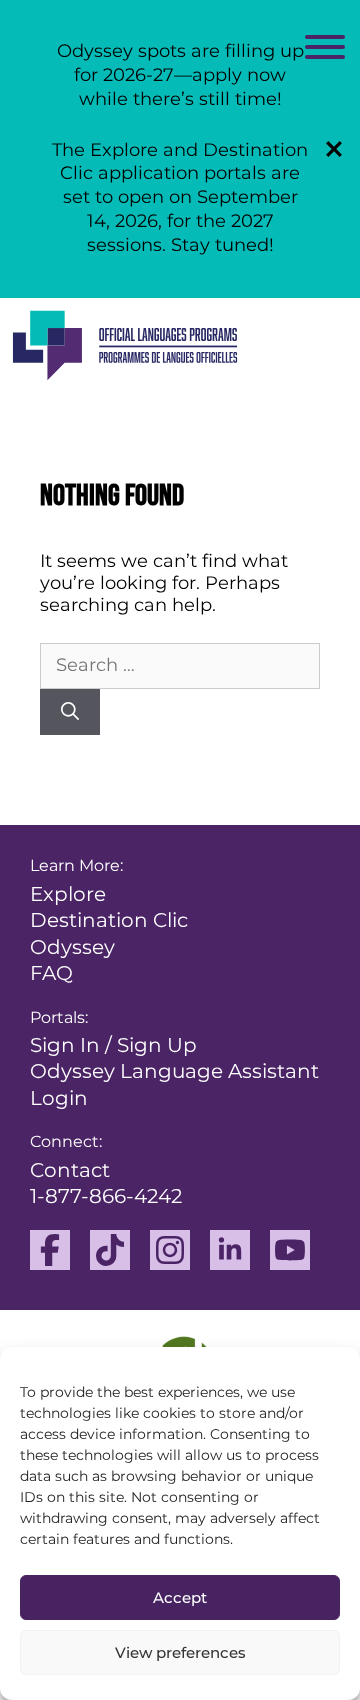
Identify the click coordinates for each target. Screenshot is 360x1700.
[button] (334, 149)
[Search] (70, 712)
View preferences (180, 1652)
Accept (180, 1597)
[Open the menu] (325, 50)
